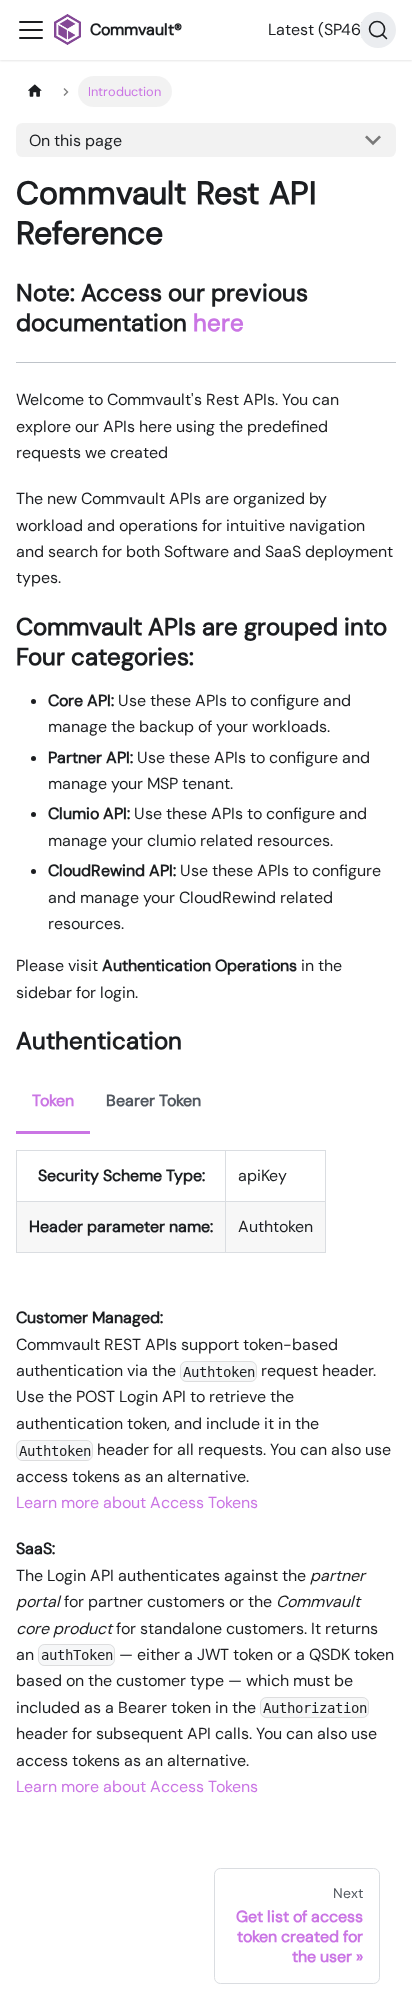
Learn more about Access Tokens (137, 1502)
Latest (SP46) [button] (317, 29)
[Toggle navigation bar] (31, 30)
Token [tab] (53, 1100)
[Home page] (35, 91)
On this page (75, 140)
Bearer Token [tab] (153, 1100)
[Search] (378, 30)
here (218, 322)
